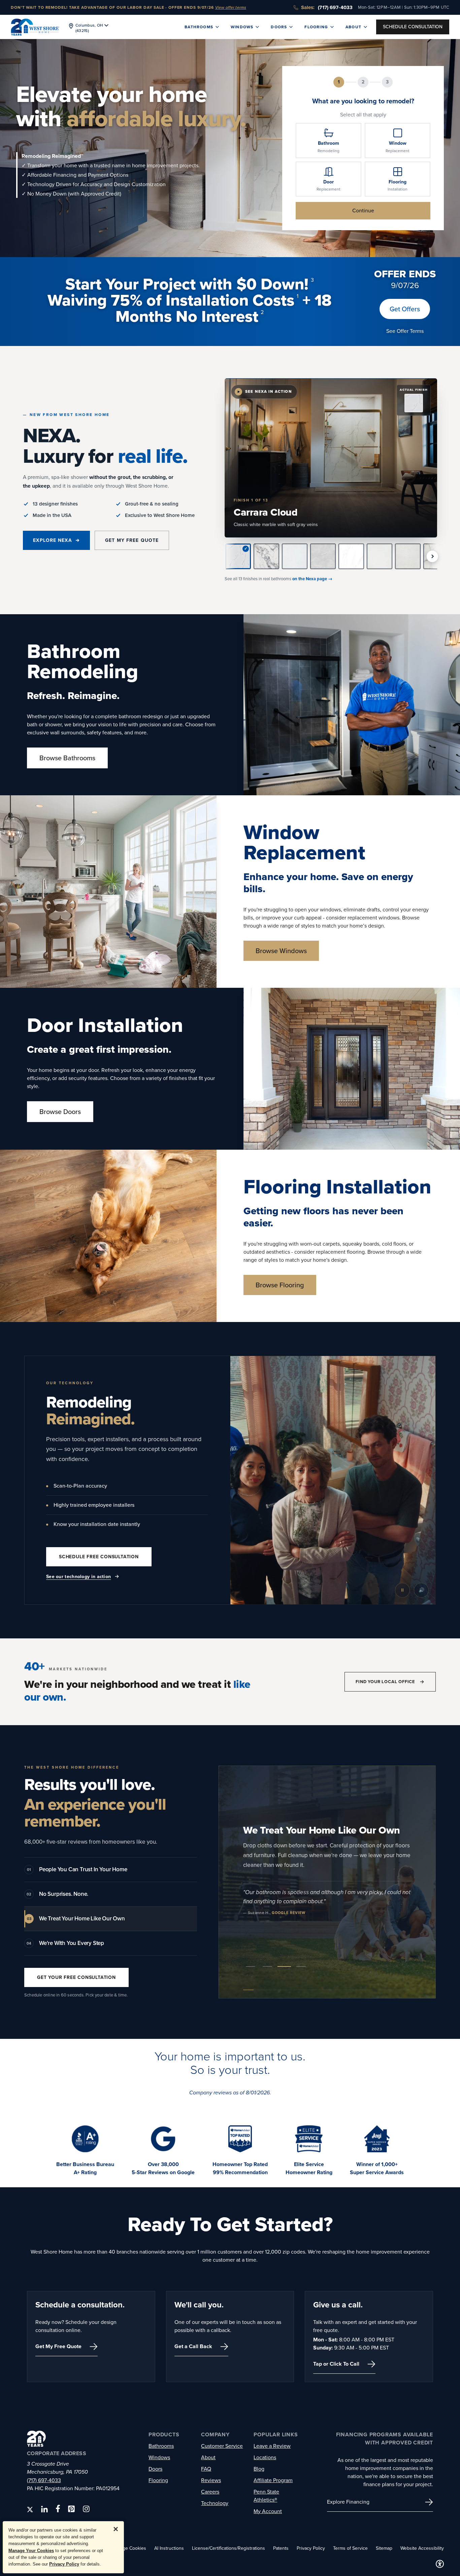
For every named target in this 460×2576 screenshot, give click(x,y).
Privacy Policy (64, 2564)
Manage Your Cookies (31, 2551)
